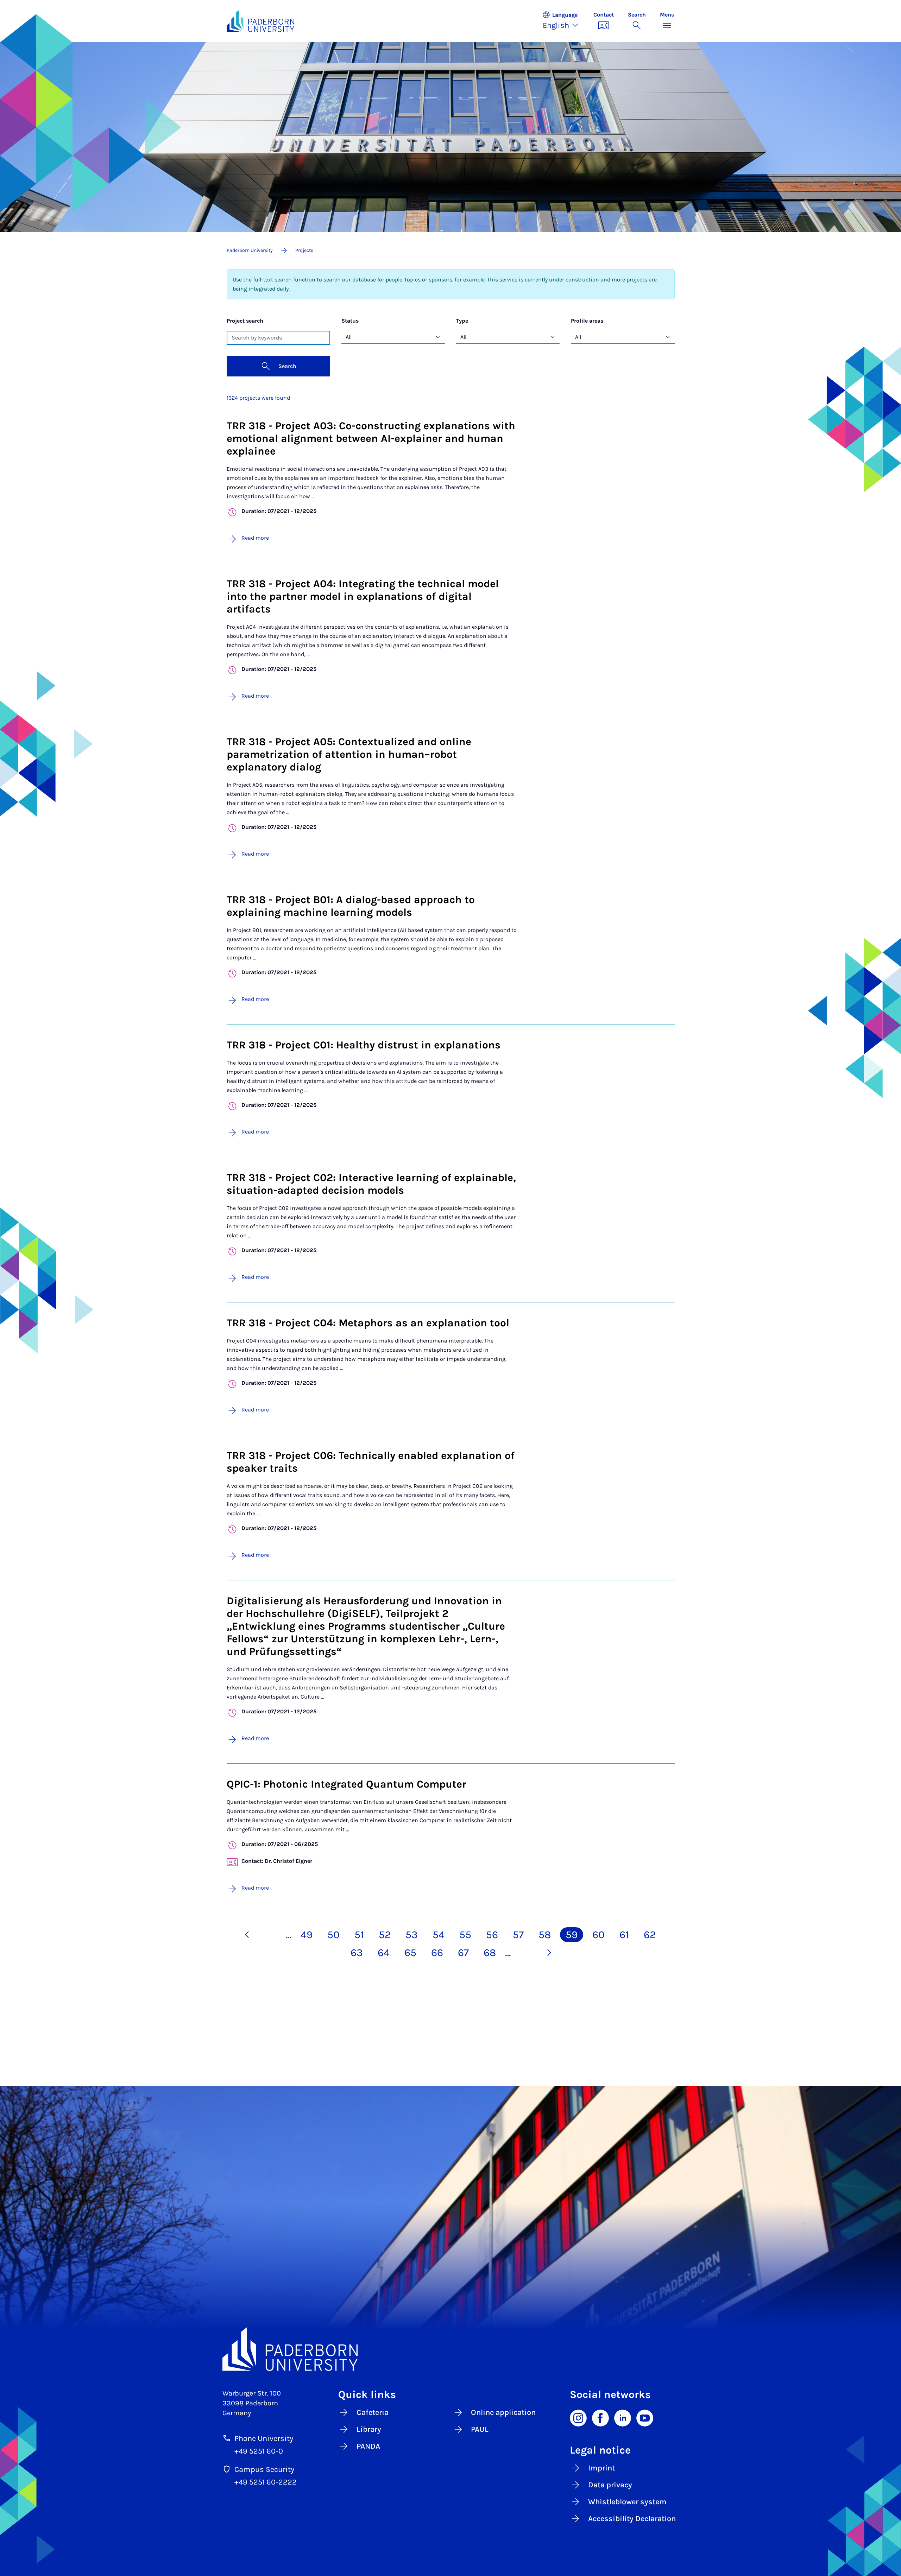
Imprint (601, 2468)
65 (410, 1953)
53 (412, 1935)
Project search (245, 321)
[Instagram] (578, 2417)
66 (437, 1953)
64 (384, 1953)
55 (465, 1935)
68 (490, 1953)
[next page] (549, 1953)
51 (359, 1935)
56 (492, 1935)
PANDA (368, 2446)
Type (462, 321)
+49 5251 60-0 (259, 2451)
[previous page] (247, 1935)
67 (463, 1953)
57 (518, 1935)
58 (545, 1935)
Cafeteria (373, 2412)
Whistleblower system (627, 2502)
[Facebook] (600, 2417)
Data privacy (610, 2485)
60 (598, 1935)
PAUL (480, 2429)
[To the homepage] (261, 21)
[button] (564, 21)
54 (439, 1935)
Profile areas (587, 321)
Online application (503, 2412)
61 (624, 1935)
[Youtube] (645, 2417)
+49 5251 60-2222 (266, 2482)
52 (385, 1935)
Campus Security (264, 2469)
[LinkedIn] (623, 2417)
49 (307, 1935)
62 (650, 1935)
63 (357, 1953)
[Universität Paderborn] (451, 2349)
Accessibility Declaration (632, 2519)
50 (333, 1935)
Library (369, 2429)
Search (287, 366)
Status (350, 321)
